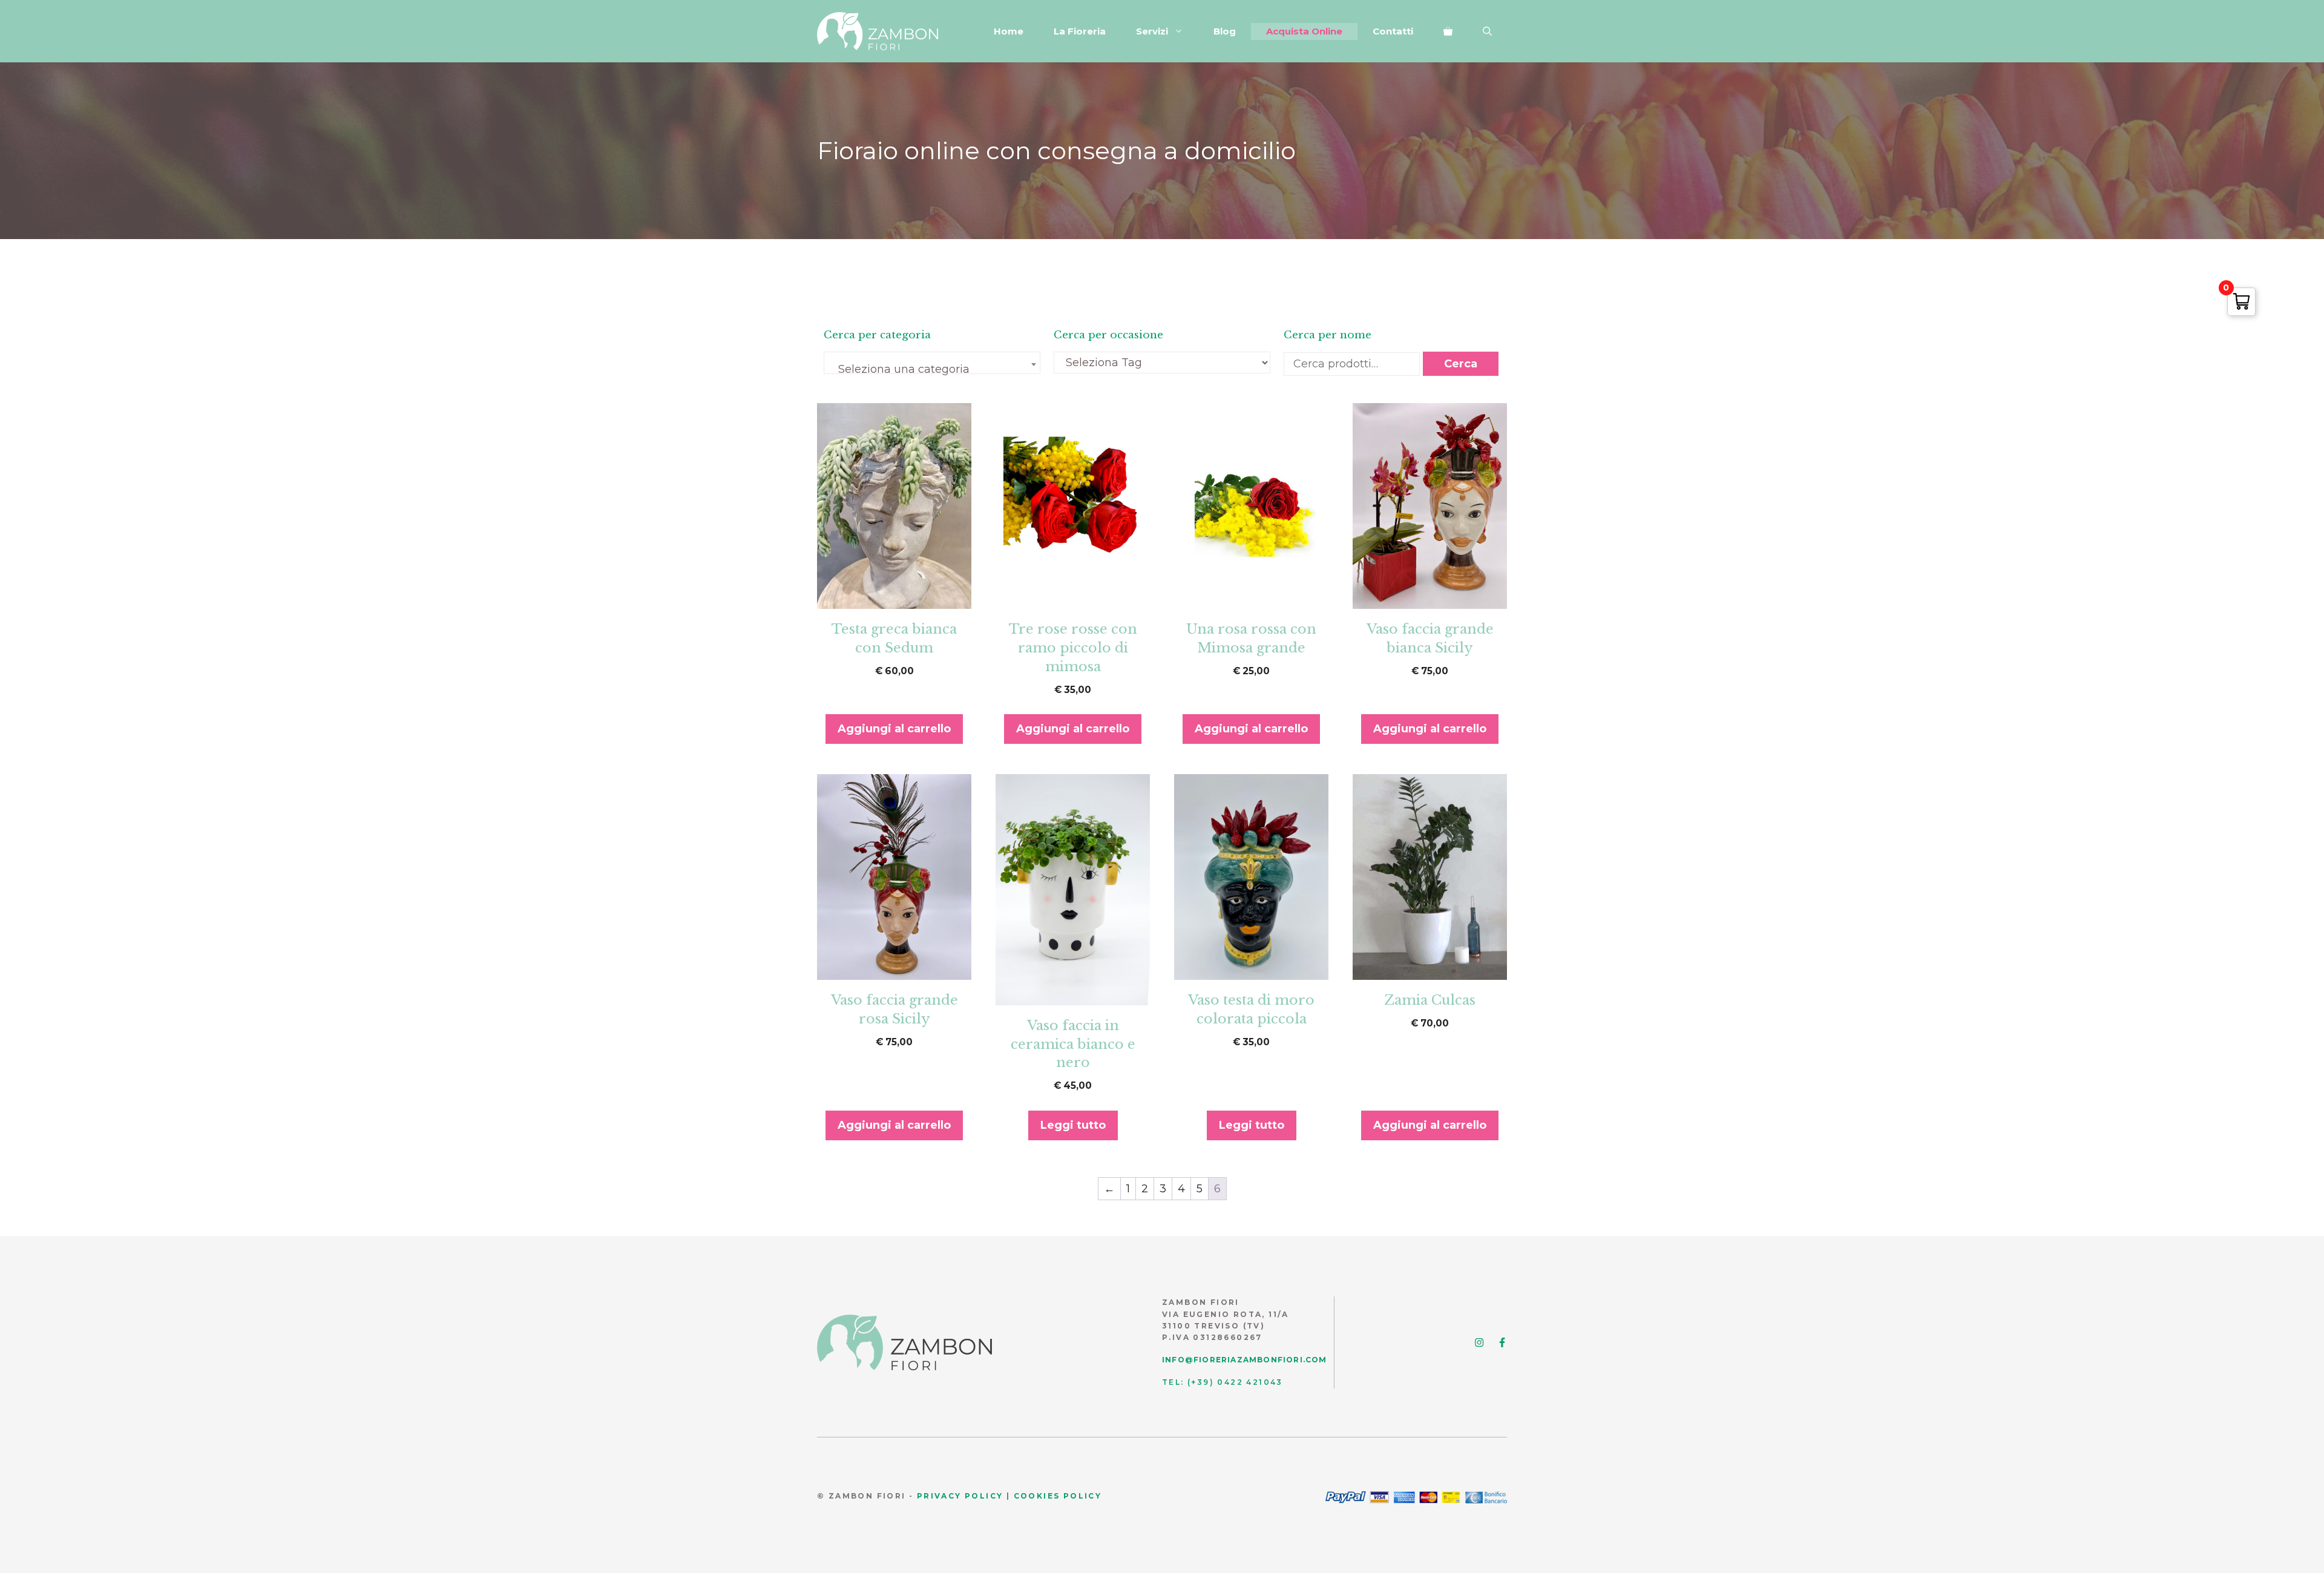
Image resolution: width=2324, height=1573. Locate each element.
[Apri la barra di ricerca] (1487, 31)
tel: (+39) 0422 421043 (1223, 1382)
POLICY (983, 1496)
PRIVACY (939, 1496)
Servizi (1152, 31)
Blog (1225, 31)
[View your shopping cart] (1448, 31)
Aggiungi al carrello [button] (894, 729)
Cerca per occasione (1108, 335)
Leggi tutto (1073, 1125)
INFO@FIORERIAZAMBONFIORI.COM (1245, 1360)
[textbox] (932, 369)
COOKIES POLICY (1058, 1496)
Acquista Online (1304, 31)
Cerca (1461, 364)
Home (1009, 31)
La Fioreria (1080, 31)
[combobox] (932, 363)
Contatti (1393, 31)
